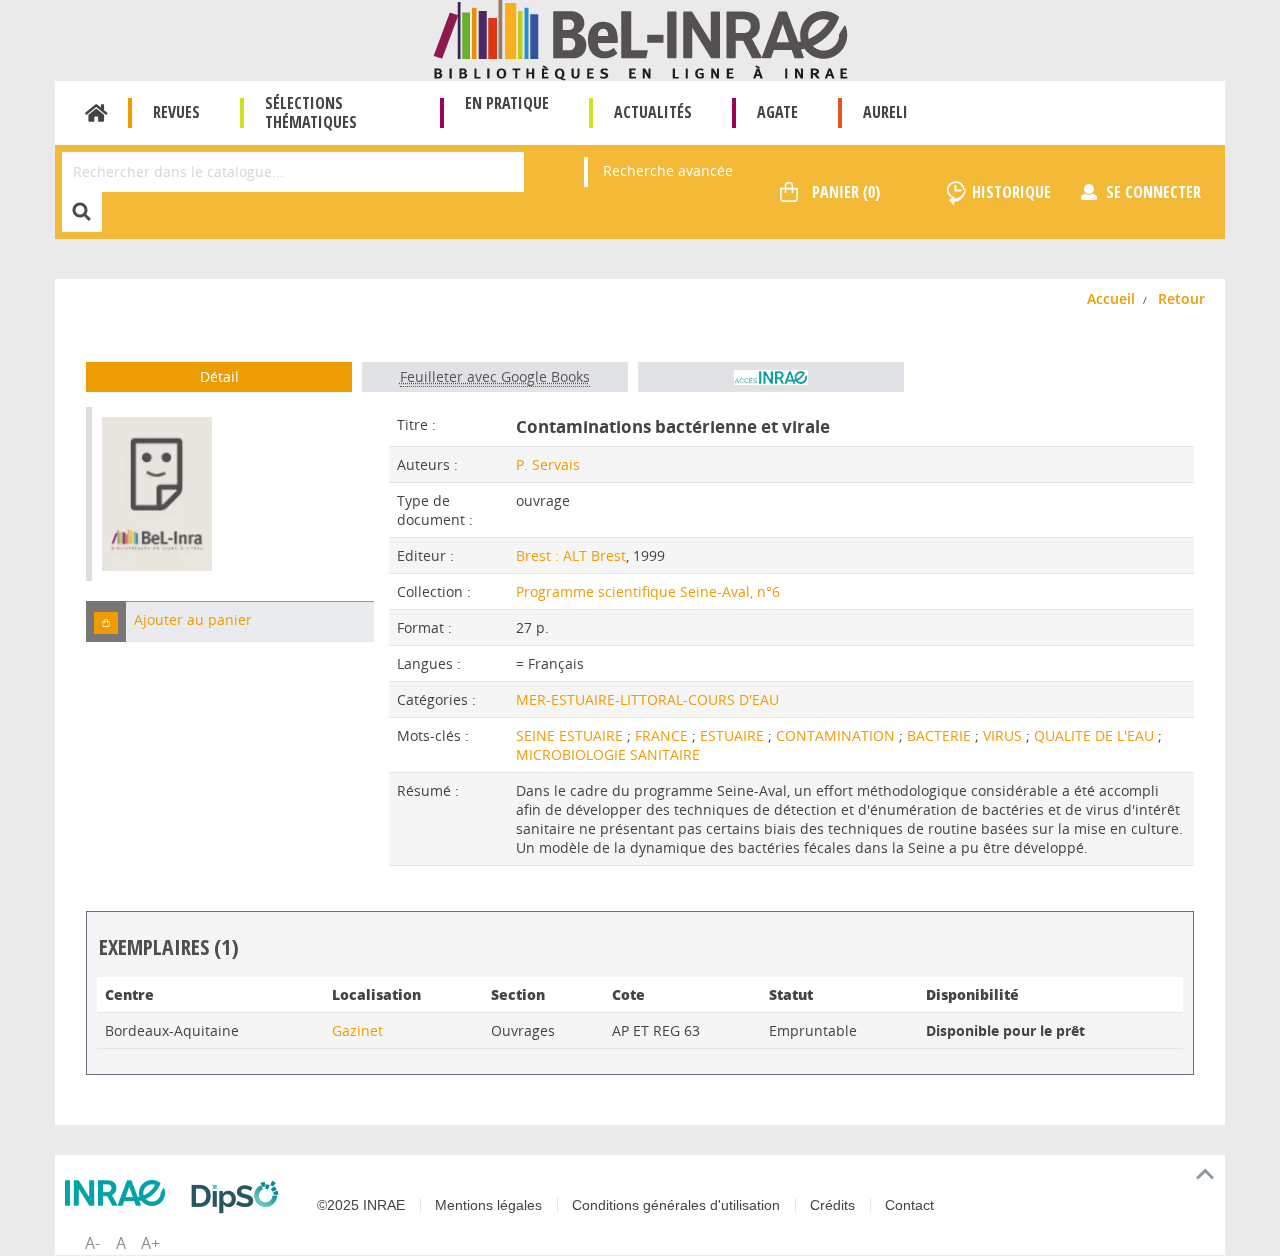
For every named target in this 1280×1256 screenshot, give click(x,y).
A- (92, 1243)
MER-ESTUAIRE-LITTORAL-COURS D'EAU (647, 699)
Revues (176, 112)
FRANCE (663, 735)
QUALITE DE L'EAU (1096, 735)
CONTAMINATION (837, 735)
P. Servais (548, 464)
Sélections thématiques (311, 112)
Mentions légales (488, 1205)
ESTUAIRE (734, 735)
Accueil (96, 113)
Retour (1181, 298)
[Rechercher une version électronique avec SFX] (771, 377)
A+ (150, 1243)
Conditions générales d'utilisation (676, 1205)
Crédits (832, 1205)
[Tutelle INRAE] (120, 1193)
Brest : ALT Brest (571, 555)
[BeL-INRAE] (640, 38)
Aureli (885, 112)
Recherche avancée (668, 170)
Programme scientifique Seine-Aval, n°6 (648, 591)
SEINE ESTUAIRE (571, 735)
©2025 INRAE (361, 1205)
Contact (909, 1205)
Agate (777, 112)
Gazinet (357, 1030)
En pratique (507, 103)
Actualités (653, 112)
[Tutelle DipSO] (240, 1197)
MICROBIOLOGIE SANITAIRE (608, 754)
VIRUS (1004, 735)
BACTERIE (941, 735)
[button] (106, 621)
